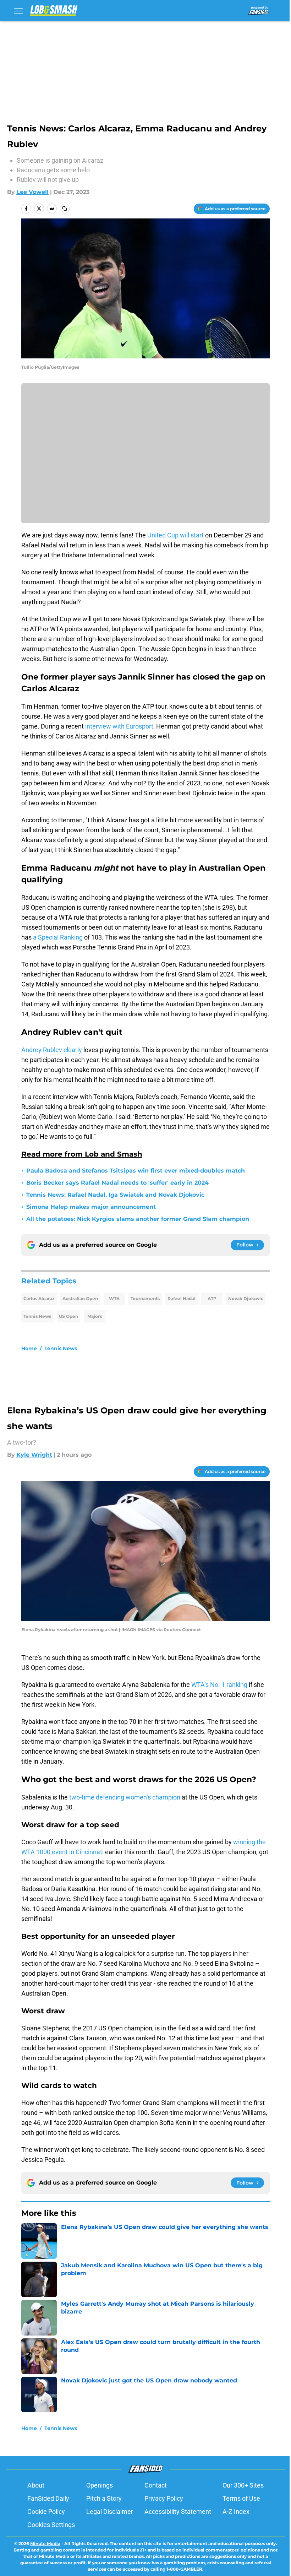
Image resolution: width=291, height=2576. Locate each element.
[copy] (65, 209)
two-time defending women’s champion (125, 1797)
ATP (212, 1298)
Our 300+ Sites (243, 2485)
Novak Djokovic (246, 1298)
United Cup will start (175, 535)
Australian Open (80, 1298)
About (36, 2485)
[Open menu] (18, 11)
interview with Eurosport (119, 726)
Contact (156, 2485)
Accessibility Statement (178, 2512)
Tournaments (145, 1298)
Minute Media (45, 2543)
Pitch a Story (104, 2498)
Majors (95, 1316)
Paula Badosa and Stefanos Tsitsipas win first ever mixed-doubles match (136, 1171)
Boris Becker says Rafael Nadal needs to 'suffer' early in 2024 (117, 1183)
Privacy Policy (164, 2498)
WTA (114, 1298)
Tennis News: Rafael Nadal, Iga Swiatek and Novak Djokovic (115, 1195)
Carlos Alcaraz (39, 1298)
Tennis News (37, 1316)
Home (29, 1348)
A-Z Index (236, 2512)
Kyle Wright (34, 1455)
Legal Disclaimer (110, 2512)
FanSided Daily (48, 2498)
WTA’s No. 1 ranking (219, 1685)
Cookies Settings (51, 2525)
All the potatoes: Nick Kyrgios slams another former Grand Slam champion (138, 1219)
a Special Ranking (58, 937)
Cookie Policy (46, 2512)
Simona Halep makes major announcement (91, 1207)
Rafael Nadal (182, 1298)
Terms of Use (241, 2498)
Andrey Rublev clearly (52, 1050)
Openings (100, 2485)
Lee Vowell (32, 192)
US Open (68, 1316)
